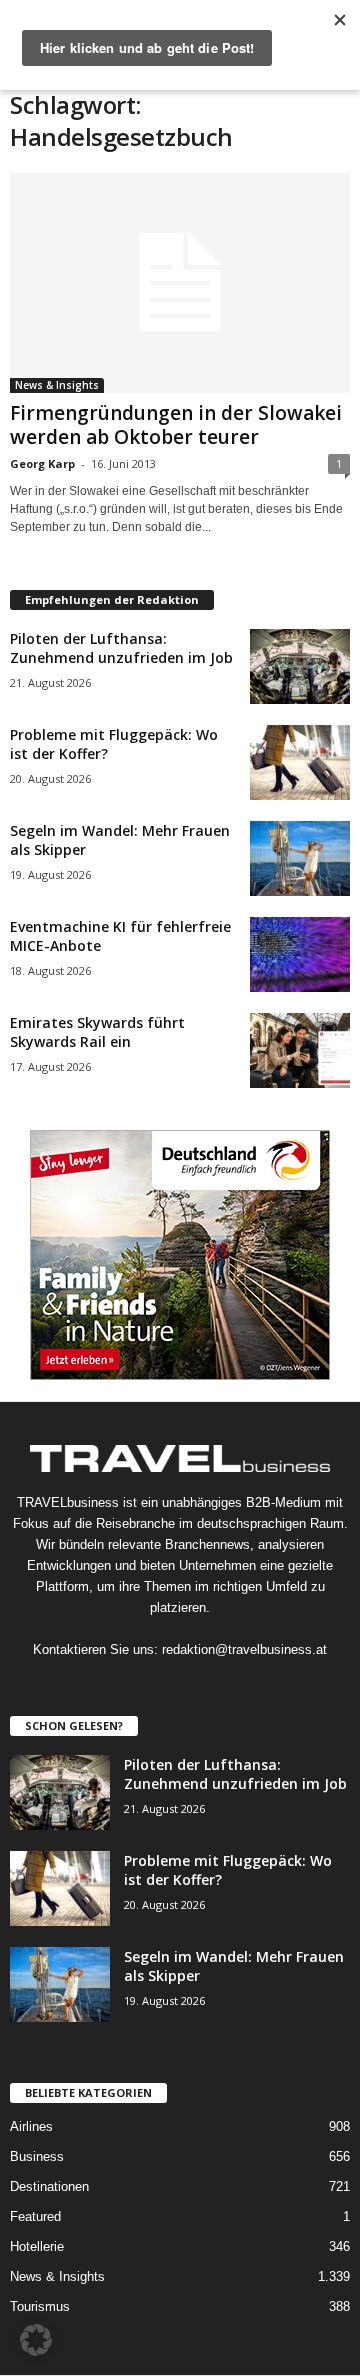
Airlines (31, 2126)
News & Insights (57, 385)
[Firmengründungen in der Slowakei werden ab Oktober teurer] (180, 283)
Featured (35, 2216)
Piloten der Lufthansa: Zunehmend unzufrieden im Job (121, 648)
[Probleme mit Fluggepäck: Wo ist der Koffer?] (300, 762)
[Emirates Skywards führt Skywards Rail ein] (300, 1050)
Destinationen (49, 2186)
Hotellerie (37, 2246)
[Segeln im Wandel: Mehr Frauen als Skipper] (300, 858)
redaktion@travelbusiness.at (244, 1649)
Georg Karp (42, 463)
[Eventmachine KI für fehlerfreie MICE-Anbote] (300, 954)
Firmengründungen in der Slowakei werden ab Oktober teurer (176, 425)
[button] (36, 2340)
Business (37, 2156)
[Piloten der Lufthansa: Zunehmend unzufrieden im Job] (300, 666)
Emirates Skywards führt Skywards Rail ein (97, 1032)
